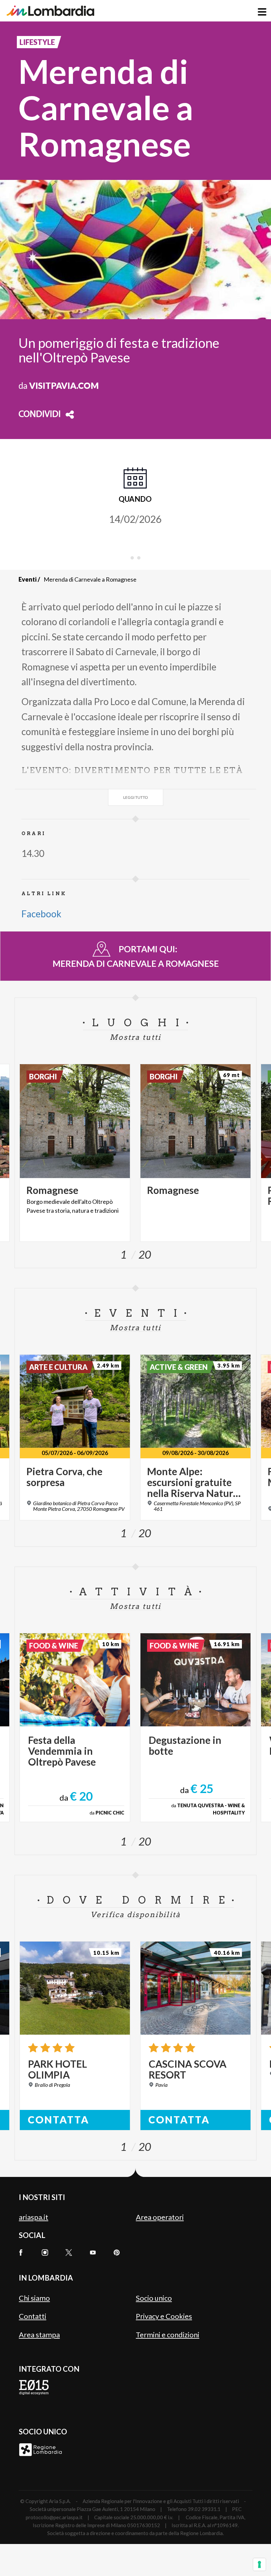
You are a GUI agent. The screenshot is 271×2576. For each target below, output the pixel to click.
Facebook (41, 914)
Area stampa (39, 2335)
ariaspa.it (34, 2217)
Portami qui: (136, 956)
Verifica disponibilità (135, 1915)
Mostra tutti (135, 1037)
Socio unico (154, 2298)
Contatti (33, 2316)
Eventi (28, 579)
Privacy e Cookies (164, 2316)
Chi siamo (34, 2298)
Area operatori (160, 2217)
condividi (40, 415)
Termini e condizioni (168, 2335)
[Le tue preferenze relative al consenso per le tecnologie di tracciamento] (259, 2564)
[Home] (50, 11)
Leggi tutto (136, 797)
